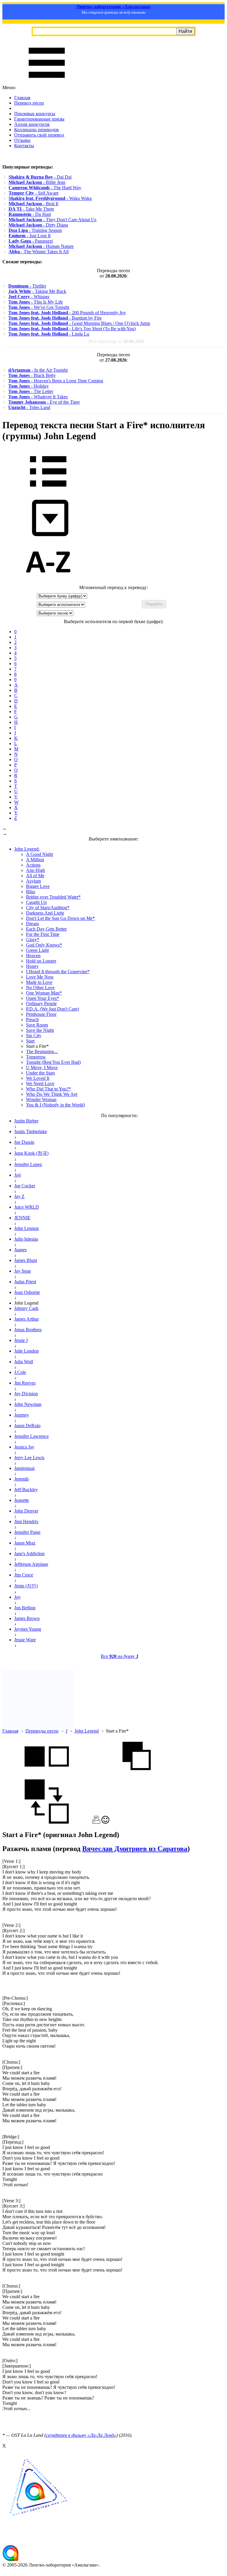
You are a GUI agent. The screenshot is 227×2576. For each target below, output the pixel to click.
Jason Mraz (25, 1543)
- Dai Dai (40, 177)
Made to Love (39, 982)
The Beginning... (42, 1052)
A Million (35, 860)
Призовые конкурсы (35, 114)
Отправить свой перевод (39, 135)
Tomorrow (36, 1057)
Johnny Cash (26, 1308)
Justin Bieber (26, 1121)
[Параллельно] (47, 1777)
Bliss (31, 892)
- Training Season (35, 230)
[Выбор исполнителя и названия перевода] (48, 491)
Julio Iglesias (26, 1239)
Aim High (35, 870)
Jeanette (22, 1500)
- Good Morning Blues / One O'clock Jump (79, 323)
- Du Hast (30, 214)
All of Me (35, 876)
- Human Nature (41, 246)
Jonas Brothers (28, 1330)
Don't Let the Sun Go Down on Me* (60, 918)
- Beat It (33, 204)
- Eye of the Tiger (44, 402)
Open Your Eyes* (43, 998)
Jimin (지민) (26, 1586)
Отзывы (22, 140)
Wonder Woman (41, 1099)
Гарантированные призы (39, 119)
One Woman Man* (44, 993)
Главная (22, 98)
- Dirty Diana (38, 225)
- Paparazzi (31, 241)
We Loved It (38, 1078)
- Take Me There (31, 209)
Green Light (37, 950)
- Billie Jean (37, 182)
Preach (32, 1020)
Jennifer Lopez (28, 1164)
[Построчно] (137, 1777)
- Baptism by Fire (55, 318)
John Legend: (27, 849)
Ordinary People (41, 1004)
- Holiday (29, 386)
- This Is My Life (36, 302)
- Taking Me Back (37, 291)
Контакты (24, 146)
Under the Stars (40, 1073)
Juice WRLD (27, 1207)
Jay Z (19, 1196)
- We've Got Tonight (39, 307)
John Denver (26, 1511)
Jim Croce (24, 1575)
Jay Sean (22, 1271)
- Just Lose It (30, 236)
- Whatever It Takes (38, 397)
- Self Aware (34, 193)
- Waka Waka (50, 198)
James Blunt (26, 1260)
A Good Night (39, 854)
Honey (32, 966)
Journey (22, 1415)
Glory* (33, 940)
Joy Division (26, 1394)
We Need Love (40, 1084)
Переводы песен (42, 1731)
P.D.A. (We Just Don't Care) (52, 1009)
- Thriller (27, 286)
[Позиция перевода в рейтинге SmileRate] (105, 1822)
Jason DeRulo (27, 1426)
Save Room (37, 1025)
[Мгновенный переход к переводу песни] (48, 536)
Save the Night (40, 1030)
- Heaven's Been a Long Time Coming (56, 381)
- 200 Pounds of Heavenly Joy (67, 313)
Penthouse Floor (41, 1014)
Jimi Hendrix (26, 1522)
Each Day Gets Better (46, 929)
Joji (17, 1175)
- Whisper (29, 297)
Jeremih (21, 1479)
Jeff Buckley (26, 1490)
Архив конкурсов (32, 124)
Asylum (33, 881)
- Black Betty (32, 375)
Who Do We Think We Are (52, 1094)
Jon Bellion (25, 1608)
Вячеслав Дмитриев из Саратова (135, 1849)
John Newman (28, 1404)
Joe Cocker (25, 1186)
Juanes (20, 1250)
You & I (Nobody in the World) (55, 1105)
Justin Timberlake (31, 1131)
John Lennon (26, 1228)
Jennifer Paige (27, 1532)
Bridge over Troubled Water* (53, 897)
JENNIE (22, 1218)
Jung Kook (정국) (31, 1153)
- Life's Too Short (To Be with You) (72, 329)
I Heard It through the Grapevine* (58, 972)
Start (30, 1041)
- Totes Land (29, 407)
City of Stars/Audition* (48, 908)
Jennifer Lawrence (31, 1436)
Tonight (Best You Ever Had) (53, 1062)
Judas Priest (25, 1282)
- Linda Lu (49, 334)
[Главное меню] (47, 82)
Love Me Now (40, 977)
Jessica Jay (24, 1447)
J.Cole (20, 1372)
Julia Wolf (24, 1362)
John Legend (87, 1731)
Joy (17, 1597)
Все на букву (120, 1656)
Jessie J (21, 1340)
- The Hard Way (45, 188)
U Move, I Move (42, 1068)
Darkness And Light (45, 913)
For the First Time (43, 934)
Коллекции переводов (37, 130)
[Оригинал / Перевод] (47, 1822)
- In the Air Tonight (38, 370)
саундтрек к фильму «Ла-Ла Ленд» (81, 2435)
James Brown (27, 1618)
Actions (33, 865)
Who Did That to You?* (48, 1089)
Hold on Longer (41, 961)
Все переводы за (116, 341)
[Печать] (96, 1822)
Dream (32, 924)
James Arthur (26, 1319)
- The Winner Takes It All (39, 252)
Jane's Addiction (29, 1554)
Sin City (34, 1036)
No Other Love (40, 988)
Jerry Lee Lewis (29, 1458)
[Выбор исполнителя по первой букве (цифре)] (48, 582)
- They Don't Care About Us (52, 220)
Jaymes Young (28, 1629)
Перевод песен (29, 103)
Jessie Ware (25, 1640)
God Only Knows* (44, 945)
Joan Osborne (27, 1292)
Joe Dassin (24, 1142)
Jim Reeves (25, 1383)
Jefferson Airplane (31, 1564)
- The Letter (31, 391)
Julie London (26, 1351)
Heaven (33, 956)
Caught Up (36, 902)
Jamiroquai (24, 1468)
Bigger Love (38, 886)
